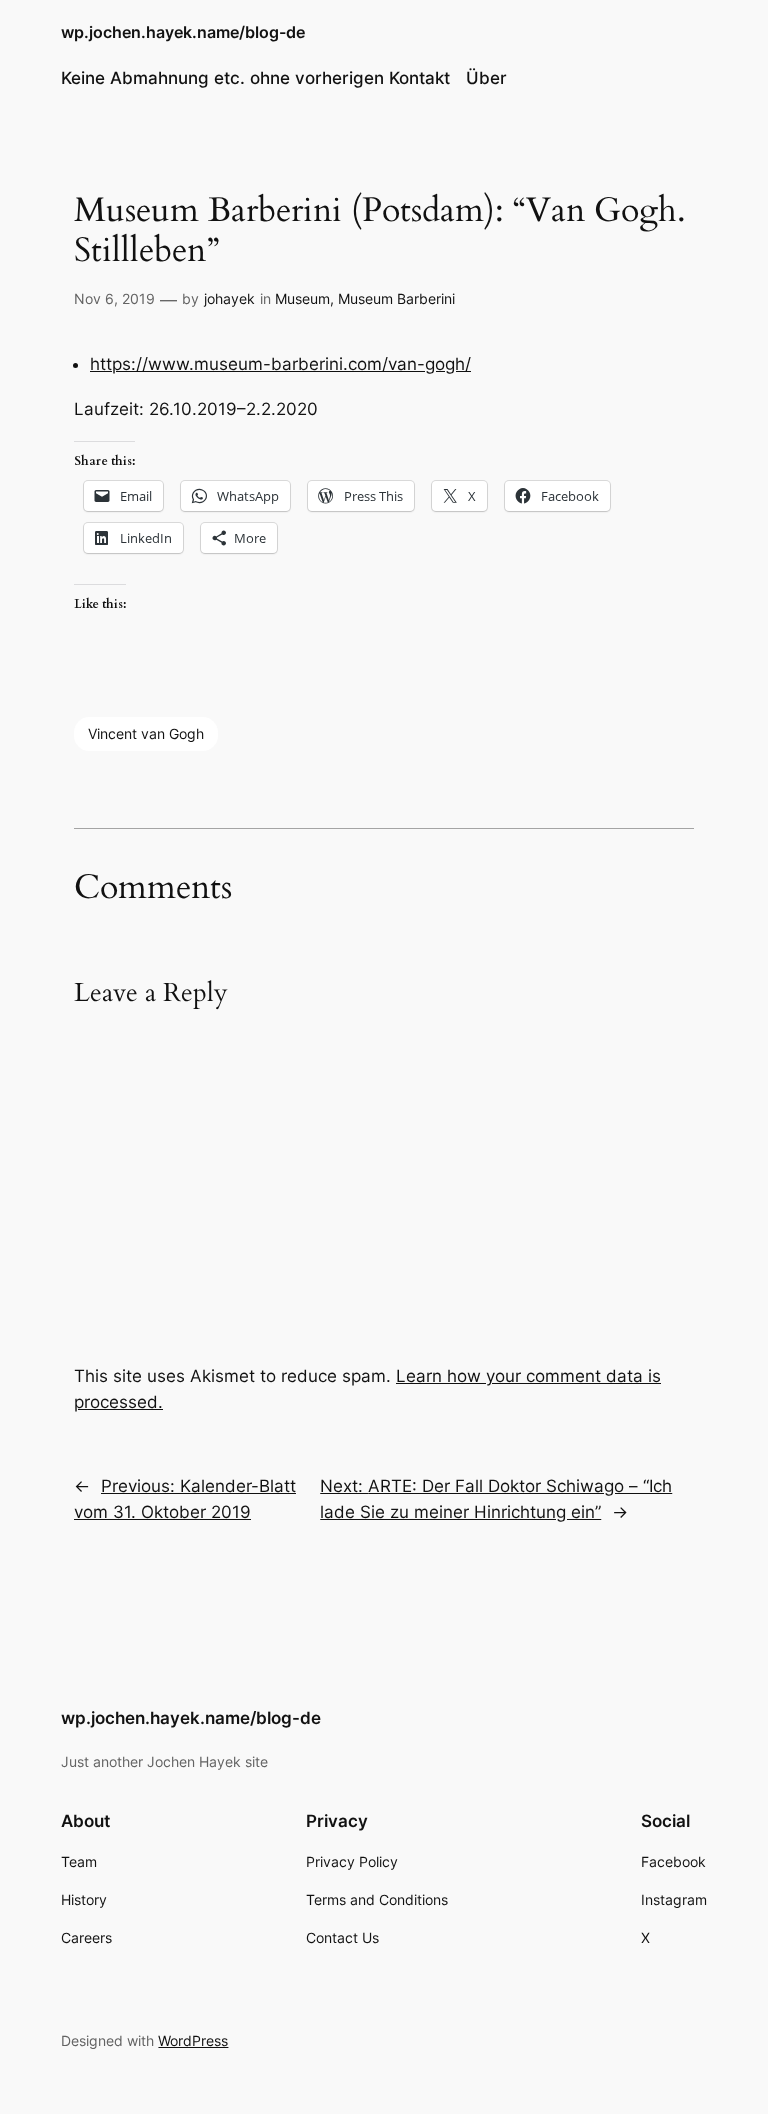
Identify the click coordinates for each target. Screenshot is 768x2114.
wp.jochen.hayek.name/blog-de (183, 32)
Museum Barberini (396, 298)
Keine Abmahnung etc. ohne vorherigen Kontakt (255, 78)
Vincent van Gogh (146, 733)
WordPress (193, 2040)
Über (486, 78)
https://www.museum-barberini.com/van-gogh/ (280, 364)
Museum (302, 298)
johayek (229, 298)
